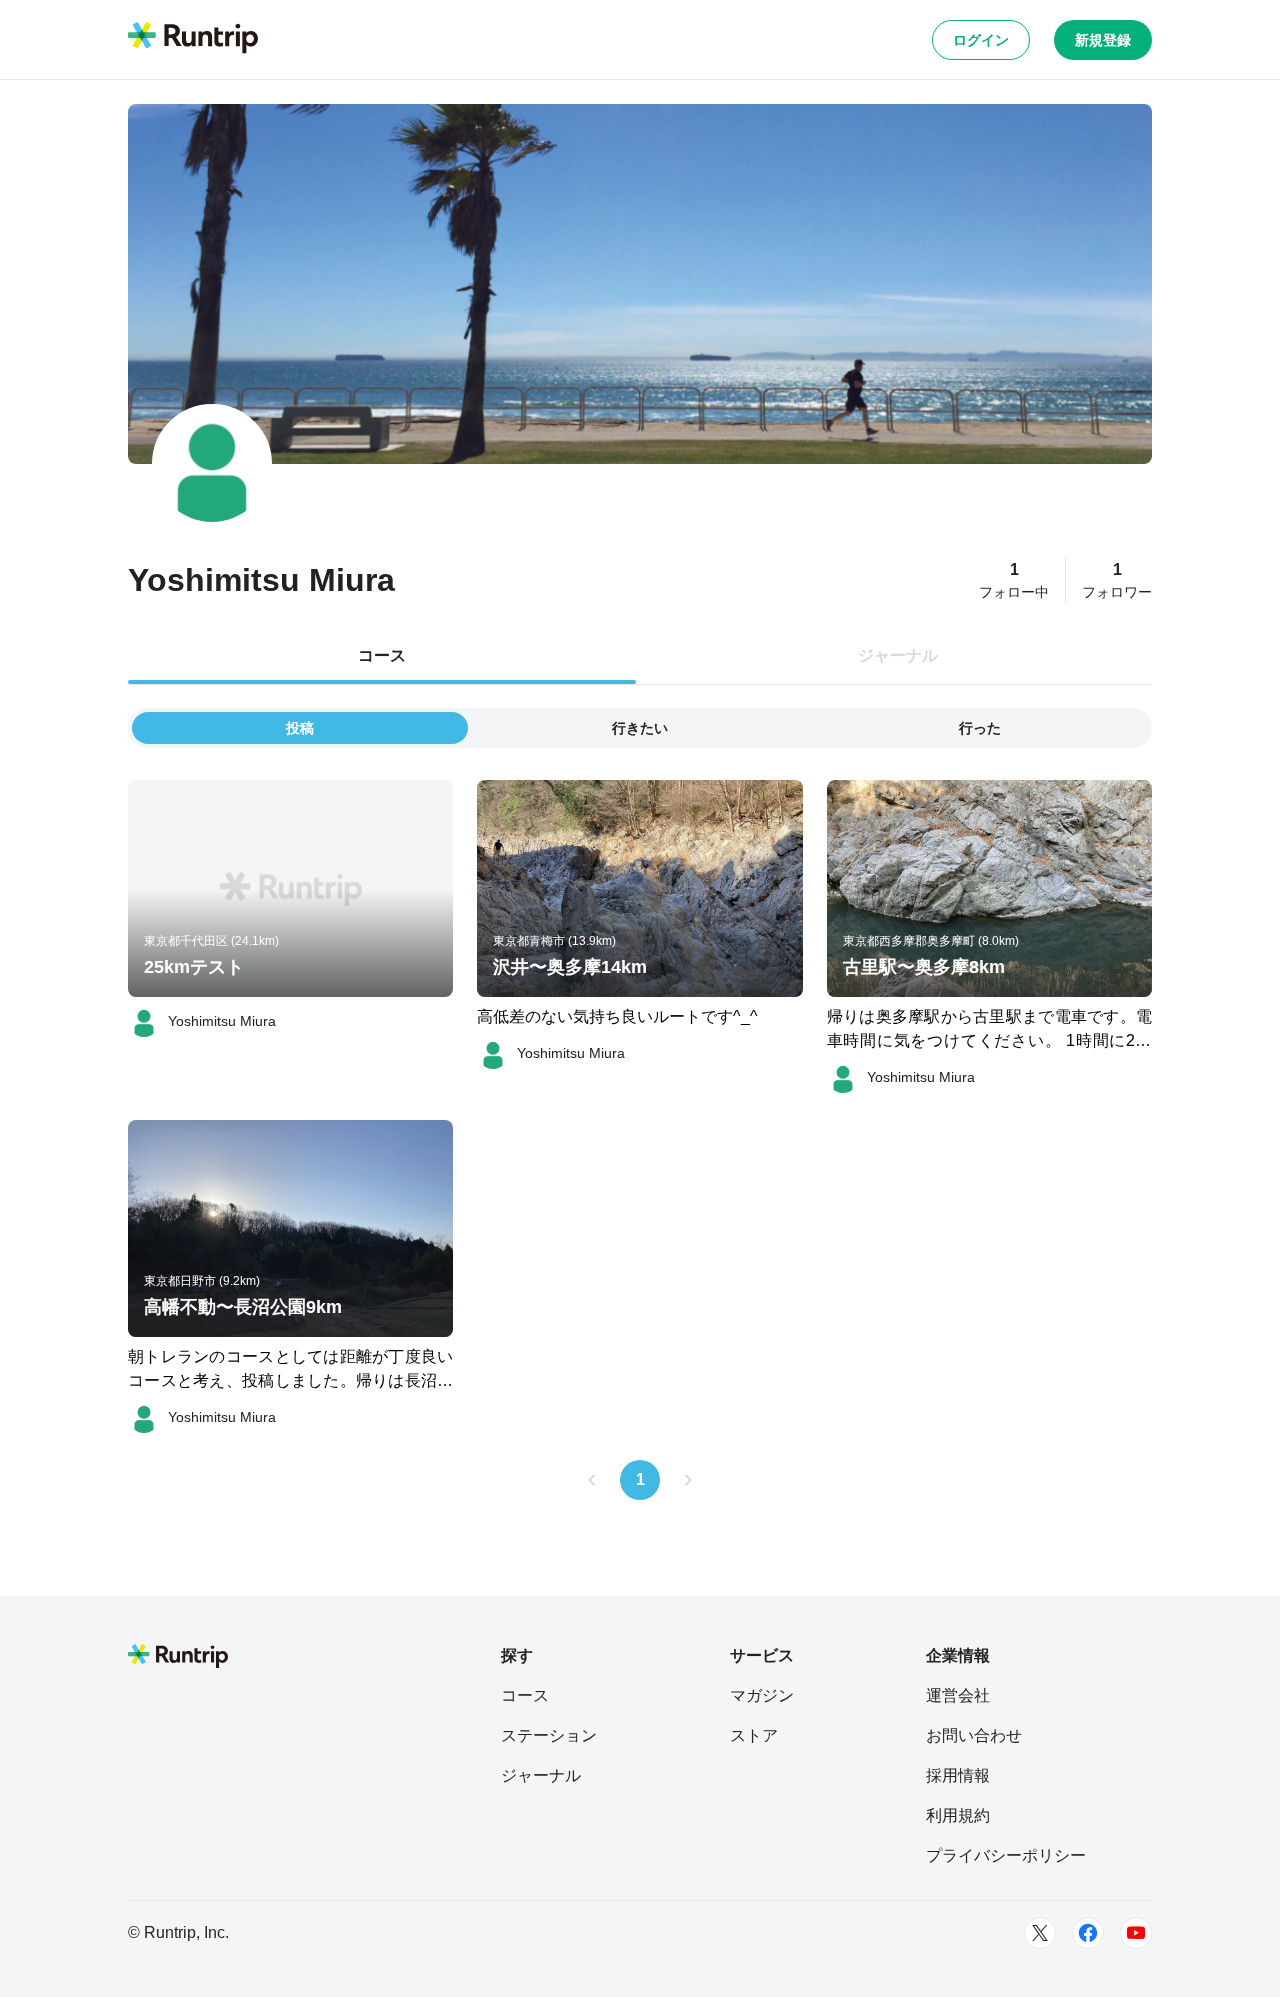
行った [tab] (980, 728)
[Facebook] (1088, 1933)
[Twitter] (1040, 1933)
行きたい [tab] (640, 728)
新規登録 (1103, 40)
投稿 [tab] (300, 728)
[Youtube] (1136, 1933)
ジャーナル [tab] (898, 655)
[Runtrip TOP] (193, 39)
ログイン (981, 40)
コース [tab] (382, 655)
